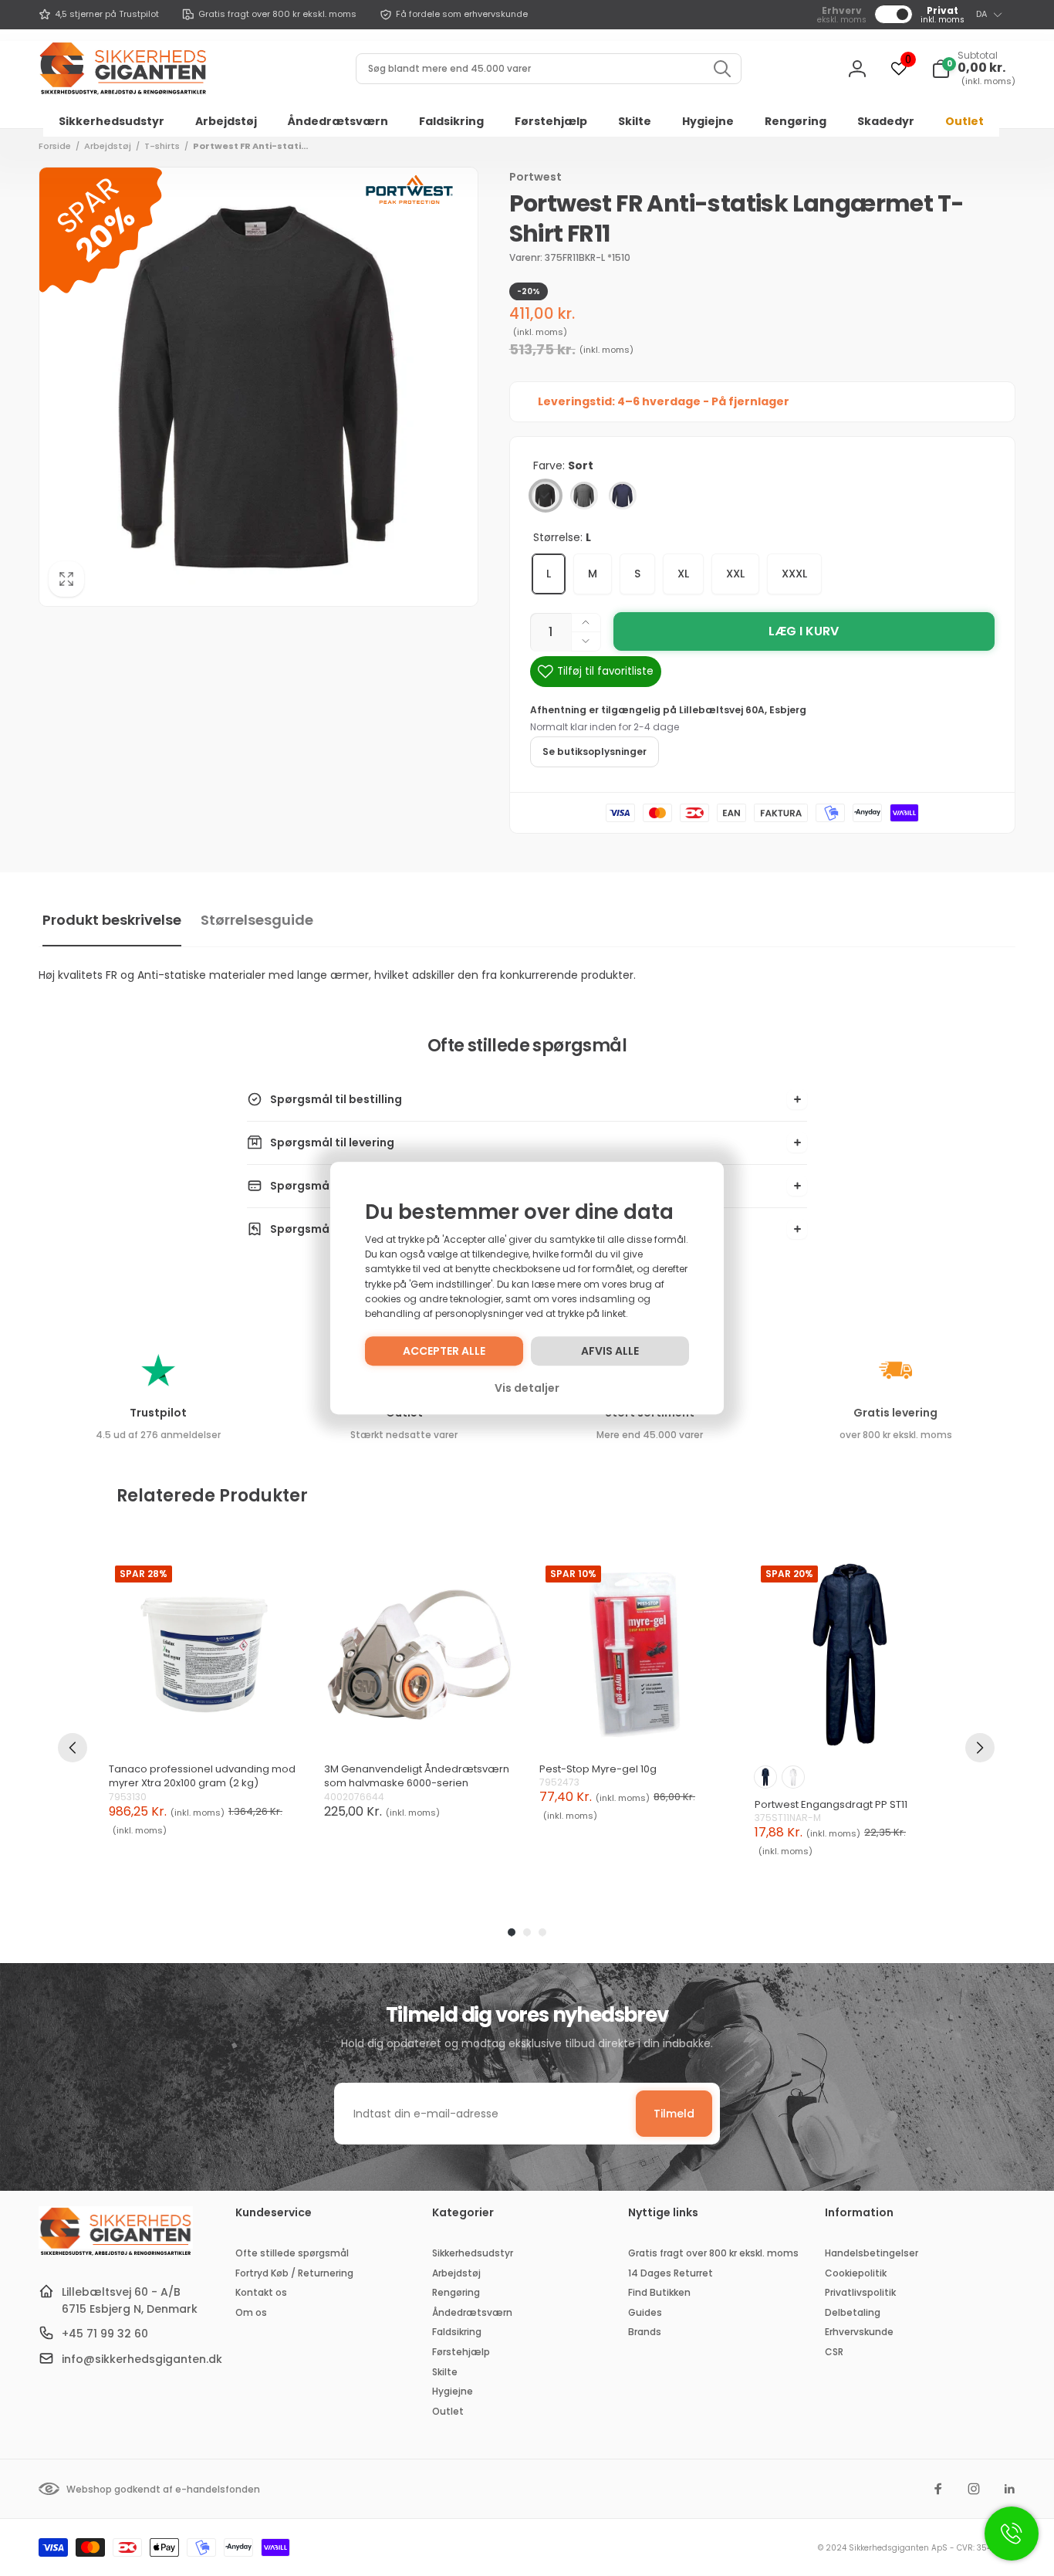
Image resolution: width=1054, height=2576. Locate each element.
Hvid (793, 1777)
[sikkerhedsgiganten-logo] (116, 2254)
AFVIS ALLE (610, 1351)
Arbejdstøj (108, 146)
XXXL (794, 574)
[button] (973, 69)
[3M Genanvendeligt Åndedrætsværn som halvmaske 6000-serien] (419, 1655)
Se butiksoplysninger (595, 751)
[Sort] (546, 496)
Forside (55, 146)
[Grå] (584, 496)
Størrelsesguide (257, 920)
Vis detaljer (527, 1388)
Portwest (535, 177)
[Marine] (623, 496)
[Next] (980, 1748)
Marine (765, 1777)
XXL (735, 574)
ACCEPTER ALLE (444, 1351)
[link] (99, 15)
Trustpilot (158, 1413)
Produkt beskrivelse (112, 920)
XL (683, 574)
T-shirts (162, 146)
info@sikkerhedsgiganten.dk (142, 2359)
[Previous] (73, 1748)
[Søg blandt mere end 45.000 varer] (722, 69)
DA (981, 14)
